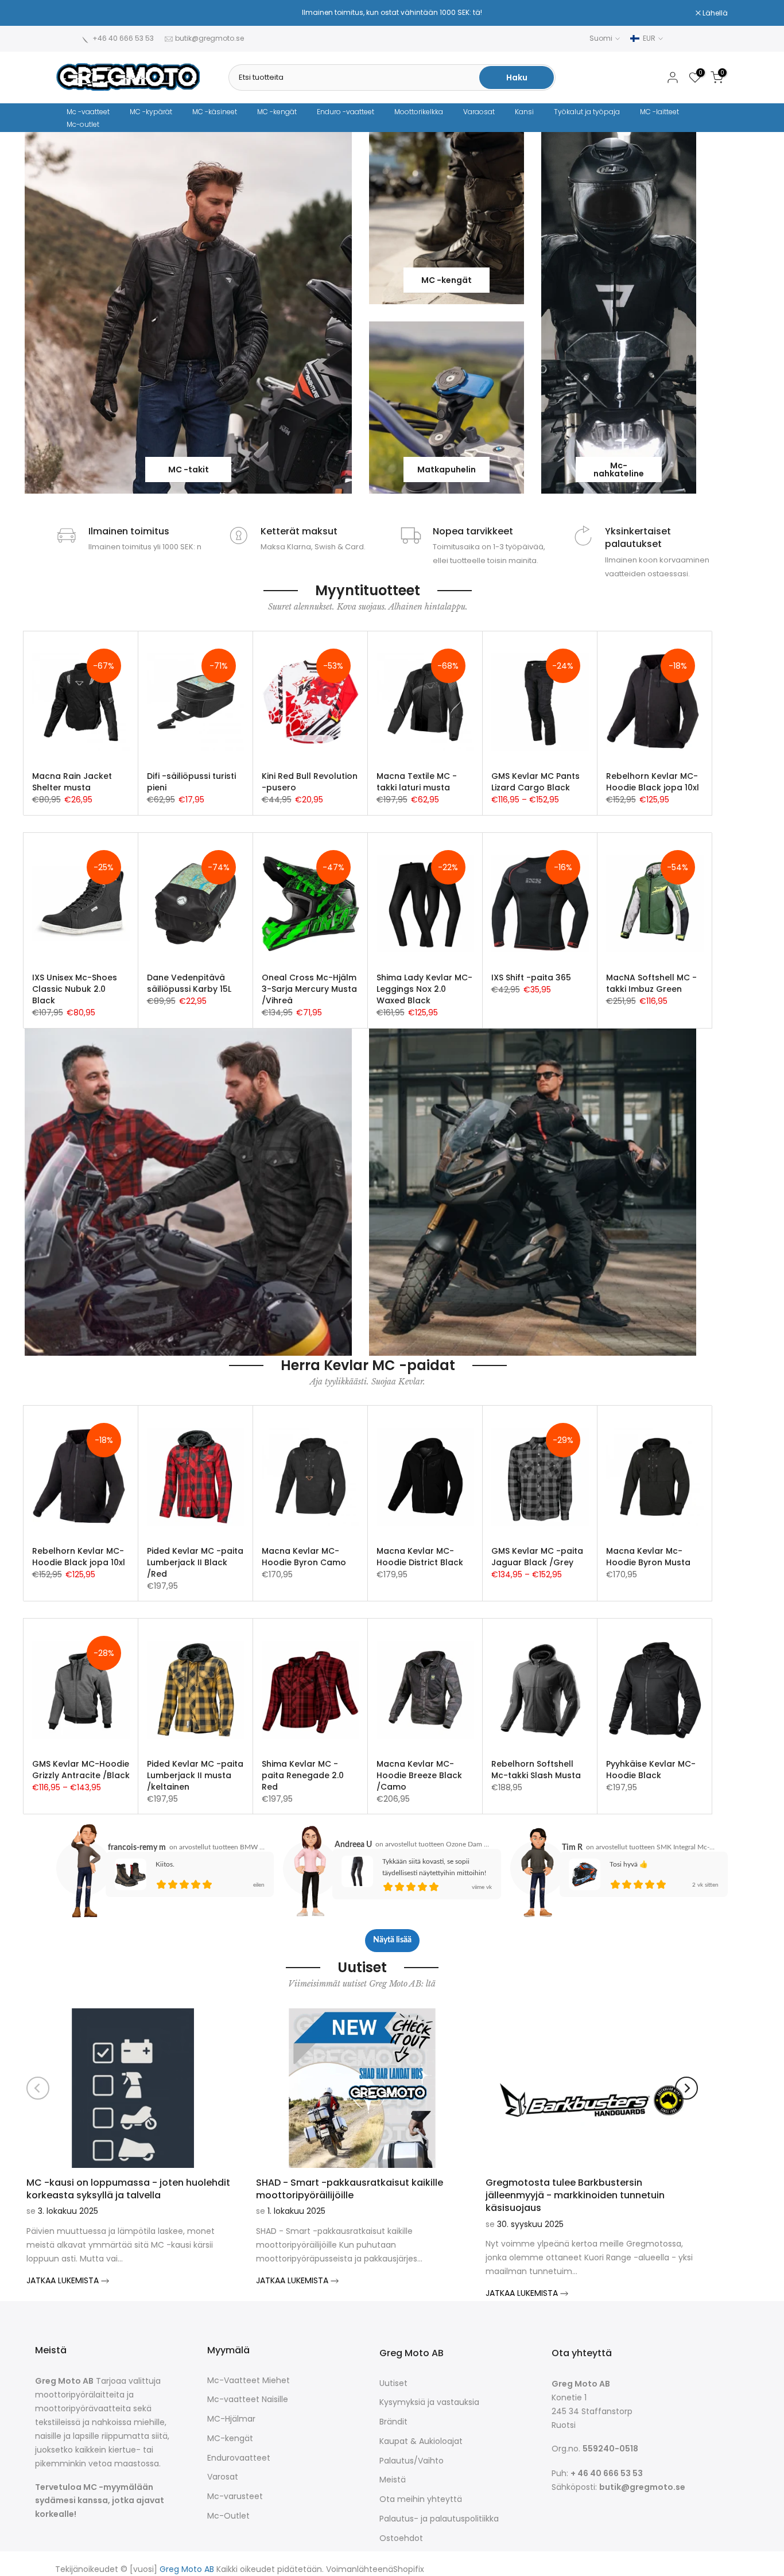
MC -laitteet (659, 112)
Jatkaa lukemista (64, 2280)
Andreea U (353, 1845)
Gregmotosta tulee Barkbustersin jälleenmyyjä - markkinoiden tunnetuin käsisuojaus (575, 2195)
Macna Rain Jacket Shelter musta (72, 782)
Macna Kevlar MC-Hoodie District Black (420, 1557)
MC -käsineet (215, 112)
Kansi (524, 112)
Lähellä (75, 13)
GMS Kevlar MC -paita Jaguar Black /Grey (537, 1557)
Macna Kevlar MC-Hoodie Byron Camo (304, 1557)
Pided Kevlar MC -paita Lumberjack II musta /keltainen (195, 1775)
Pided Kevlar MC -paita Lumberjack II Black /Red (195, 1562)
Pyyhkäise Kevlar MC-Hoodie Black (651, 1770)
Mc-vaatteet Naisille (248, 2400)
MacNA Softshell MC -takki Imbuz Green (651, 983)
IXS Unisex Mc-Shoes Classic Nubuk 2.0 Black (75, 989)
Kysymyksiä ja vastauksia (429, 2402)
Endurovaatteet (239, 2458)
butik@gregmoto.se (209, 38)
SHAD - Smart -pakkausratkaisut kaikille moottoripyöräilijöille (350, 2189)
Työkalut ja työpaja (587, 112)
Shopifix (409, 2569)
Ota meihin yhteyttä (421, 2499)
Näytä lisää (392, 1940)
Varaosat (479, 112)
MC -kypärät (151, 112)
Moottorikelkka (419, 112)
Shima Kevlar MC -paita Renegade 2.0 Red (303, 1775)
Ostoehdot (401, 2538)
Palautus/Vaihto (412, 2461)
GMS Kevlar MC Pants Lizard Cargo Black (535, 782)
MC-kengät (230, 2439)
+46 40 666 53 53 (123, 38)
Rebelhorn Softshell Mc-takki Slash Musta (536, 1770)
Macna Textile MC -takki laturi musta (417, 782)
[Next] (686, 2088)
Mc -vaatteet (88, 112)
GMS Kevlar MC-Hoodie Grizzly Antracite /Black (81, 1770)
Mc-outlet (83, 124)
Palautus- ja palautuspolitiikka (439, 2519)
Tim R (572, 1848)
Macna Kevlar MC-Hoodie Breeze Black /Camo (419, 1775)
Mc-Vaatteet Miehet (249, 2381)
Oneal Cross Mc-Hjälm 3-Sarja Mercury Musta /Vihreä (309, 989)
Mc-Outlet (228, 2516)
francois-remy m (137, 1848)
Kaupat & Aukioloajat (421, 2441)
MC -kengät (277, 112)
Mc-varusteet (235, 2497)
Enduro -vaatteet (346, 112)
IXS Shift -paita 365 (531, 977)
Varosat (223, 2477)
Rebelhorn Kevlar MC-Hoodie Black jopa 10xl (653, 782)
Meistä (393, 2480)
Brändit (393, 2422)
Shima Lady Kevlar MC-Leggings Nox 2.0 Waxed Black (424, 989)
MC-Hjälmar (231, 2419)
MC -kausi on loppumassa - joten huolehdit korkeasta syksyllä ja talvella (128, 2189)
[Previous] (38, 2088)
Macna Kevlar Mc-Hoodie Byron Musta (648, 1557)
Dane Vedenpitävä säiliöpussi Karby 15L (189, 983)
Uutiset (393, 2383)
